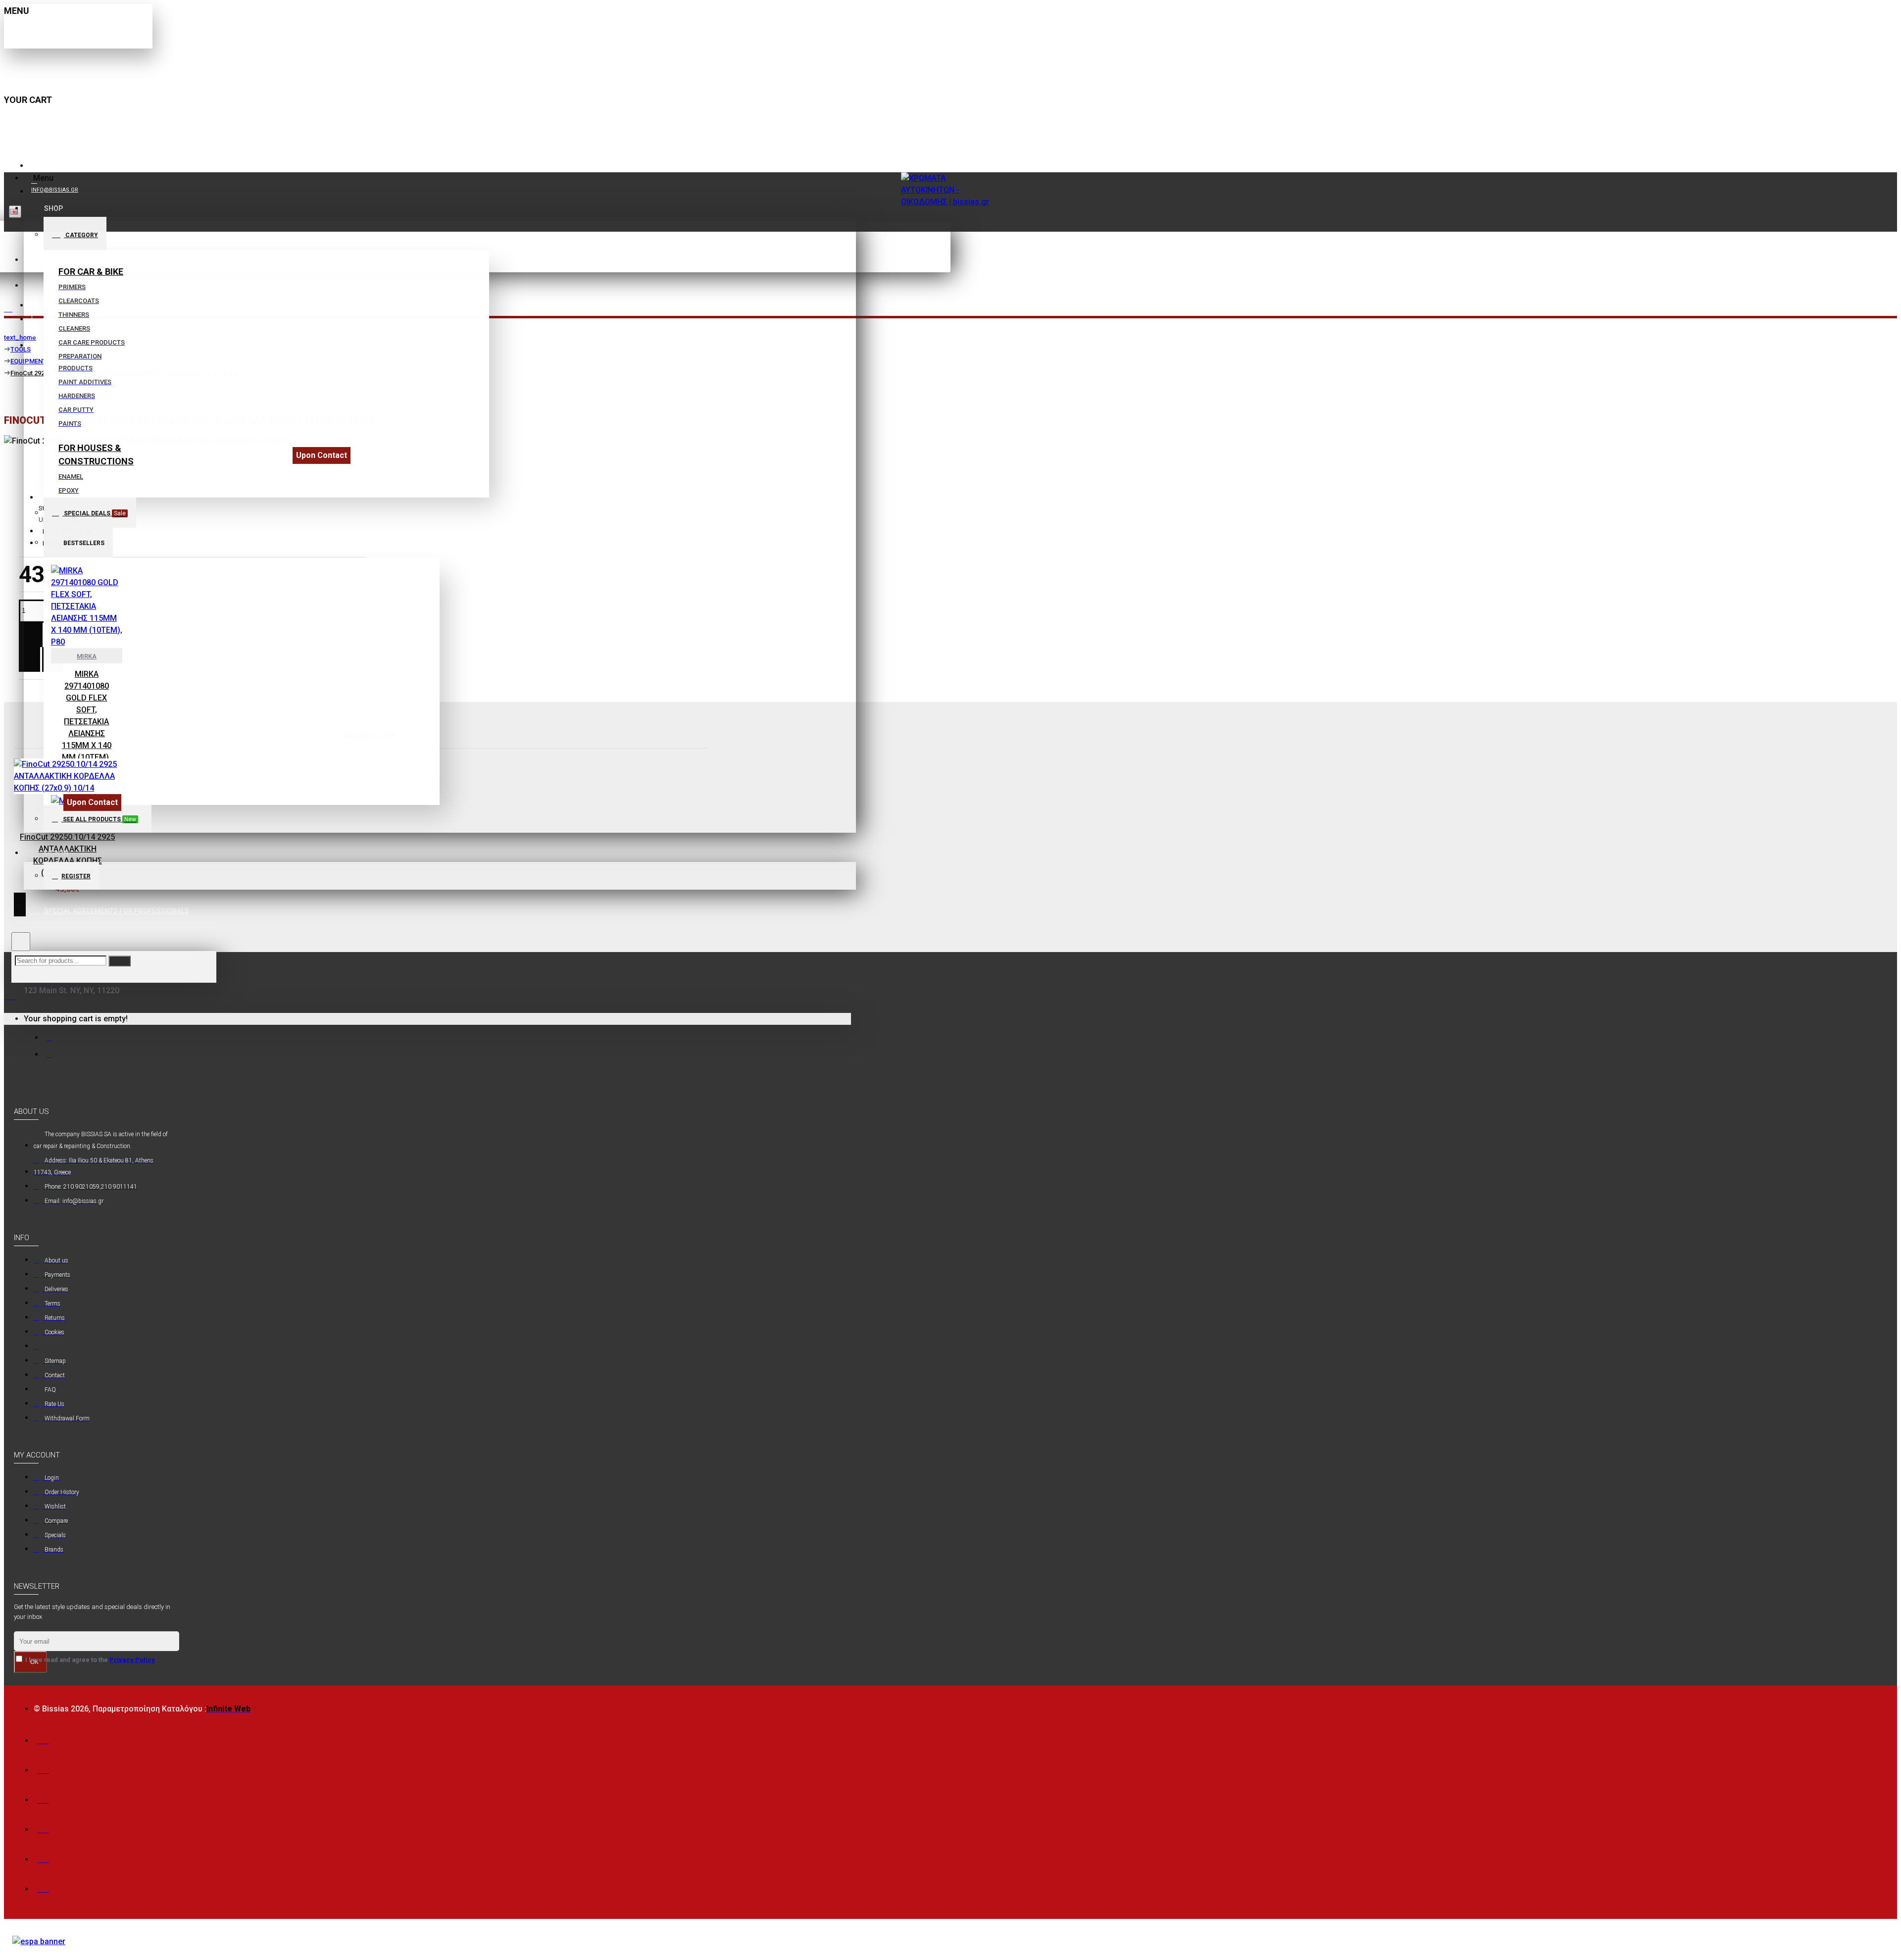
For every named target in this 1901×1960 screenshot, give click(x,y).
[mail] (51, 1037)
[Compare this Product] (57, 926)
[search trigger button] (21, 942)
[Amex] (43, 1797)
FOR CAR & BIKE (91, 272)
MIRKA (87, 656)
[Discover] (43, 1827)
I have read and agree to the (89, 1660)
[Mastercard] (43, 1768)
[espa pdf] (39, 1942)
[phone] (51, 1054)
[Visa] (43, 1738)
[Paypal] (43, 1857)
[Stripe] (43, 1886)
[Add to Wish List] (34, 926)
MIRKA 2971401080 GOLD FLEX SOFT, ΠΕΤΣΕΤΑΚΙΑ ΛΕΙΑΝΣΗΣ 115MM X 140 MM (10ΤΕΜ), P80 (87, 722)
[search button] (120, 961)
